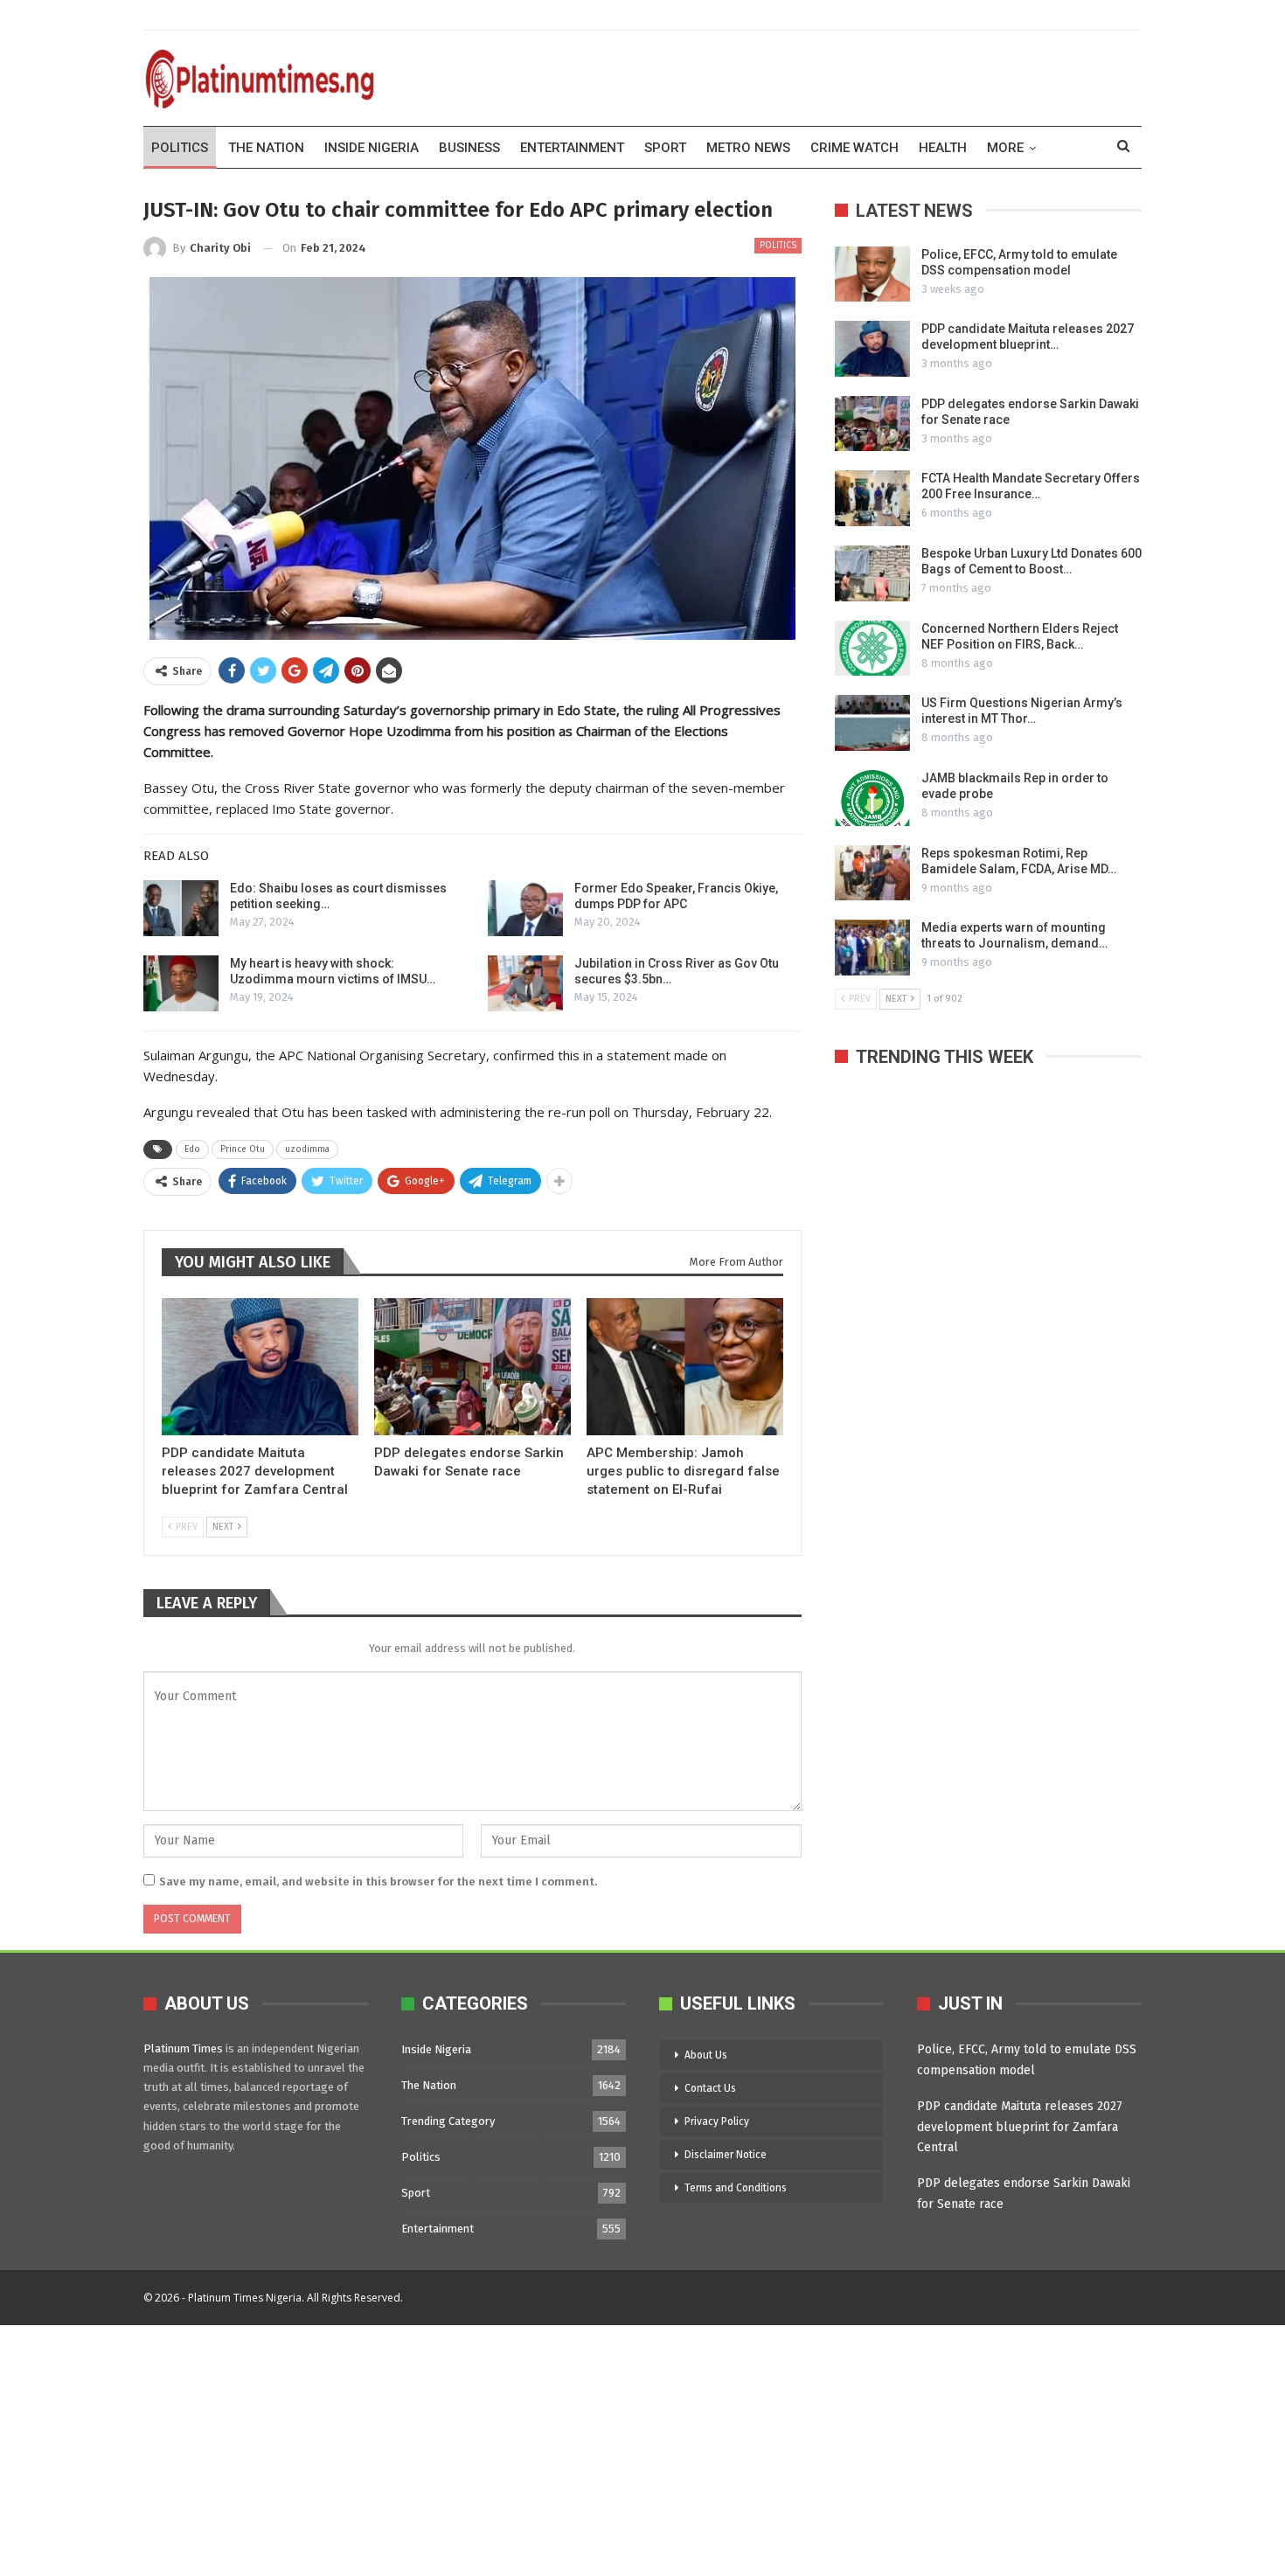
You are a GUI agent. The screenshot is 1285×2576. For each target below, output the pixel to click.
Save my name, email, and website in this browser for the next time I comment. (378, 1882)
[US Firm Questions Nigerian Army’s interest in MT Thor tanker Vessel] (872, 723)
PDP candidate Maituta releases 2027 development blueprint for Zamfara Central (1020, 2127)
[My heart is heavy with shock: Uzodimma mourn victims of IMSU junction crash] (181, 983)
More (1005, 148)
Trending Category (448, 2121)
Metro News (748, 148)
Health (943, 148)
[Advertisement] (524, 2448)
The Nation (266, 148)
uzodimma (307, 1149)
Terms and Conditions (736, 2188)
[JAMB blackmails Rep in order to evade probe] (872, 798)
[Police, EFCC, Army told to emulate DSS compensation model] (872, 274)
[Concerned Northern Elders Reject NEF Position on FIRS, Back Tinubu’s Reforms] (872, 649)
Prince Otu (243, 1149)
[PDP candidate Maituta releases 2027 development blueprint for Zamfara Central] (260, 1367)
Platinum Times (183, 2048)
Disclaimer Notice (726, 2155)
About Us (706, 2055)
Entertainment (572, 148)
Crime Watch (854, 148)
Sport (665, 148)
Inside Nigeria (372, 148)
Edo (192, 1149)
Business (469, 148)
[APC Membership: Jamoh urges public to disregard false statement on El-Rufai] (685, 1367)
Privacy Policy (717, 2121)
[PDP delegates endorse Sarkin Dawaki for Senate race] (472, 1367)
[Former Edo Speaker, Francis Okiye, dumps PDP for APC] (525, 908)
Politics (180, 148)
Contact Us (710, 2088)
